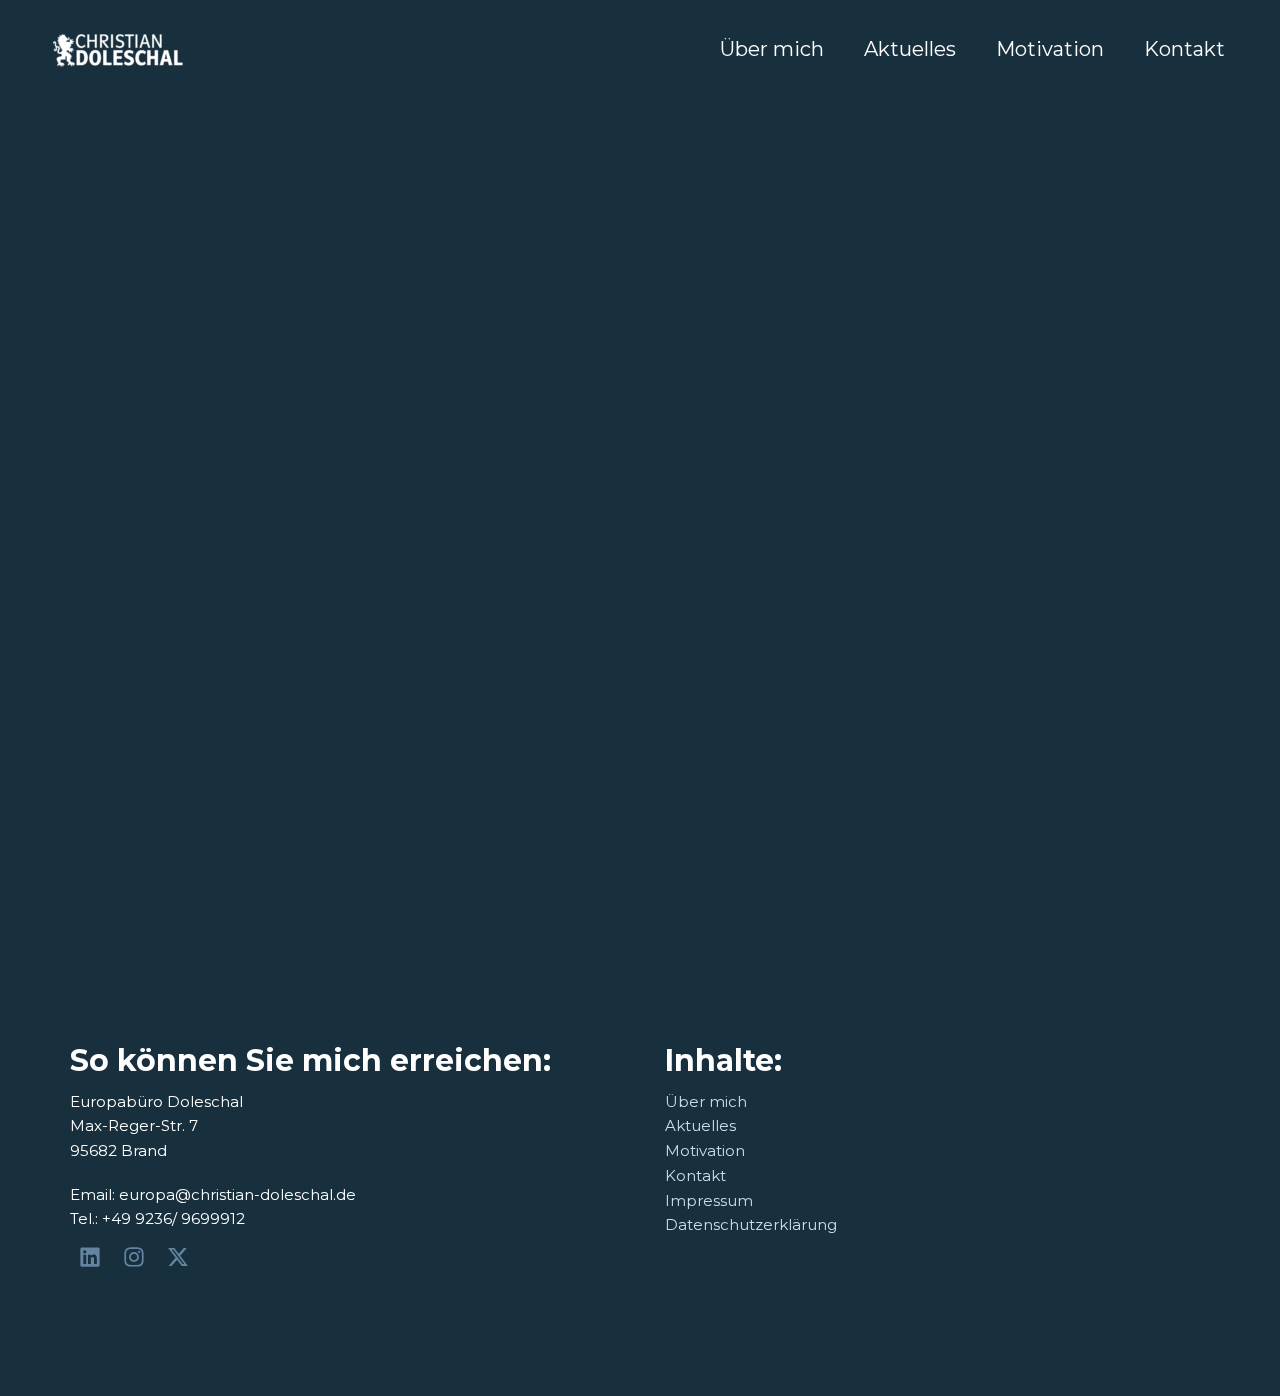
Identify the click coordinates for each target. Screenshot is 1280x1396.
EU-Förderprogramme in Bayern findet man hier (624, 480)
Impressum (709, 1200)
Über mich (772, 49)
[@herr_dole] (137, 1257)
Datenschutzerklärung (751, 1224)
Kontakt (1184, 49)
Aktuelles (910, 49)
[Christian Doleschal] (93, 1257)
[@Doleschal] (181, 1257)
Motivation (1050, 49)
